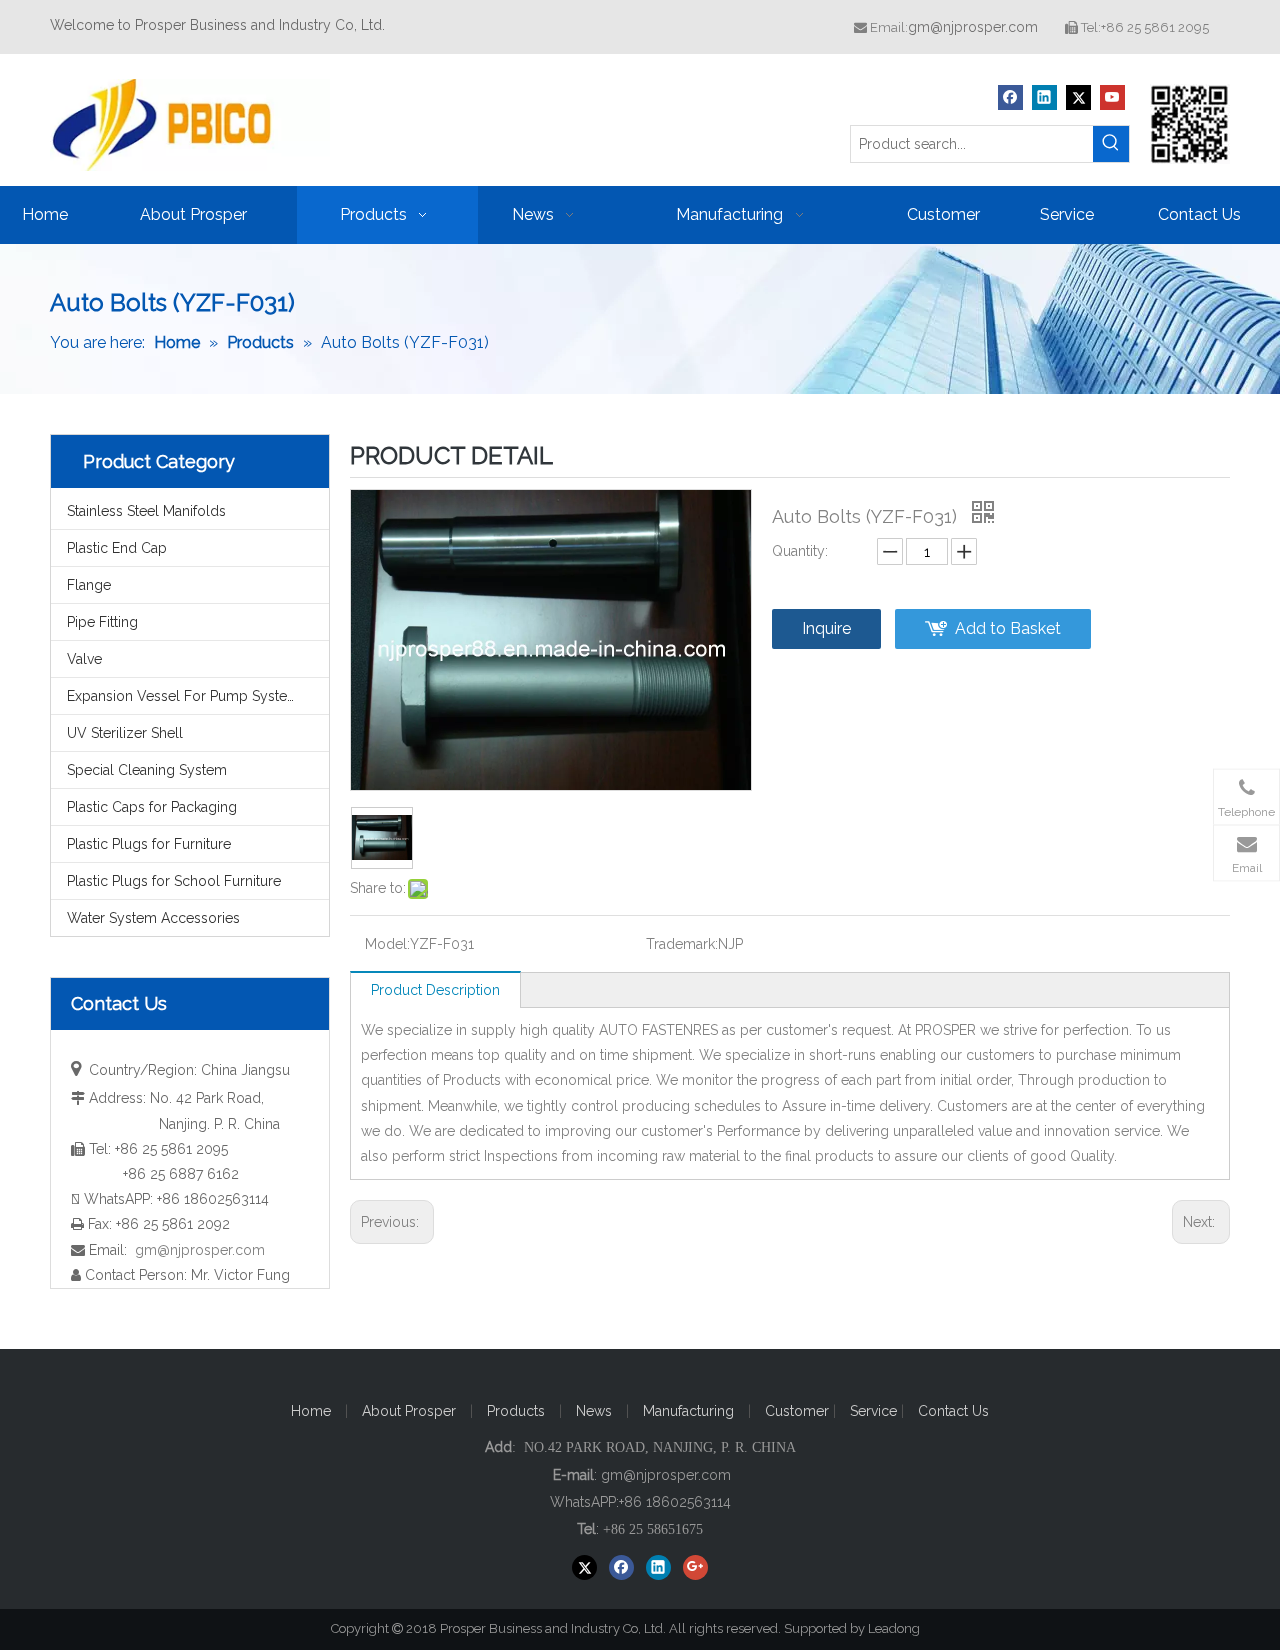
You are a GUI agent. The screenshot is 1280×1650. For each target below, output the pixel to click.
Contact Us (953, 1411)
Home (311, 1411)
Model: (387, 944)
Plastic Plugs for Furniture (149, 844)
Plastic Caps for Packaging (152, 807)
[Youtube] (1112, 97)
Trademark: (682, 944)
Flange (89, 585)
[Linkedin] (1044, 97)
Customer (799, 1411)
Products (516, 1411)
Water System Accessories (153, 918)
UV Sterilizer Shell (125, 733)
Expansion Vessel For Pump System (183, 696)
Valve (84, 659)
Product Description (435, 990)
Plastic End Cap (117, 548)
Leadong (903, 1628)
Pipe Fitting (102, 622)
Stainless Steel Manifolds (146, 511)
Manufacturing (688, 1411)
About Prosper (409, 1411)
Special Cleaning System (147, 770)
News (594, 1411)
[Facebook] (1010, 97)
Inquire (826, 628)
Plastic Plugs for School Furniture (174, 881)
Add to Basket (1008, 628)
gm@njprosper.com (973, 27)
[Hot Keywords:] (1111, 144)
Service (875, 1411)
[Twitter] (1078, 97)
